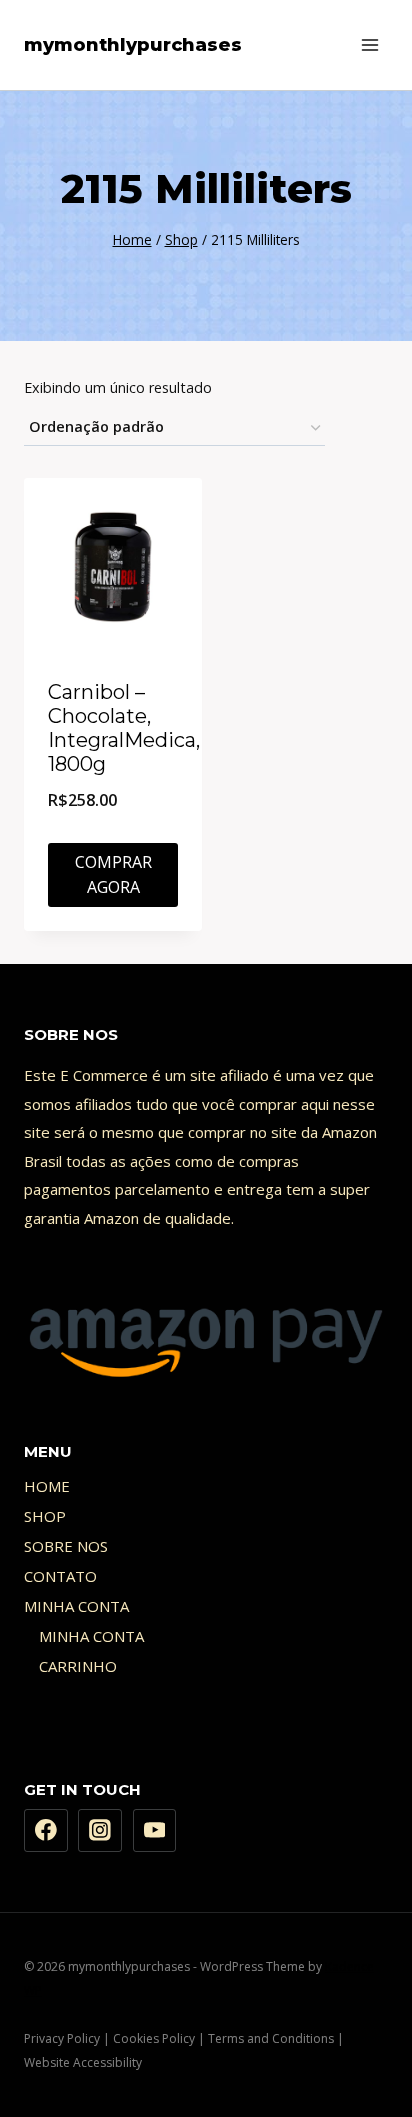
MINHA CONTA (76, 1606)
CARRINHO (78, 1666)
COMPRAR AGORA (113, 875)
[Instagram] (100, 1831)
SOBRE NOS (66, 1546)
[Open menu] (369, 44)
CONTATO (60, 1576)
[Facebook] (46, 1831)
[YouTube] (155, 1831)
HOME (47, 1486)
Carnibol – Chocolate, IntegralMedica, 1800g (124, 728)
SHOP (45, 1516)
